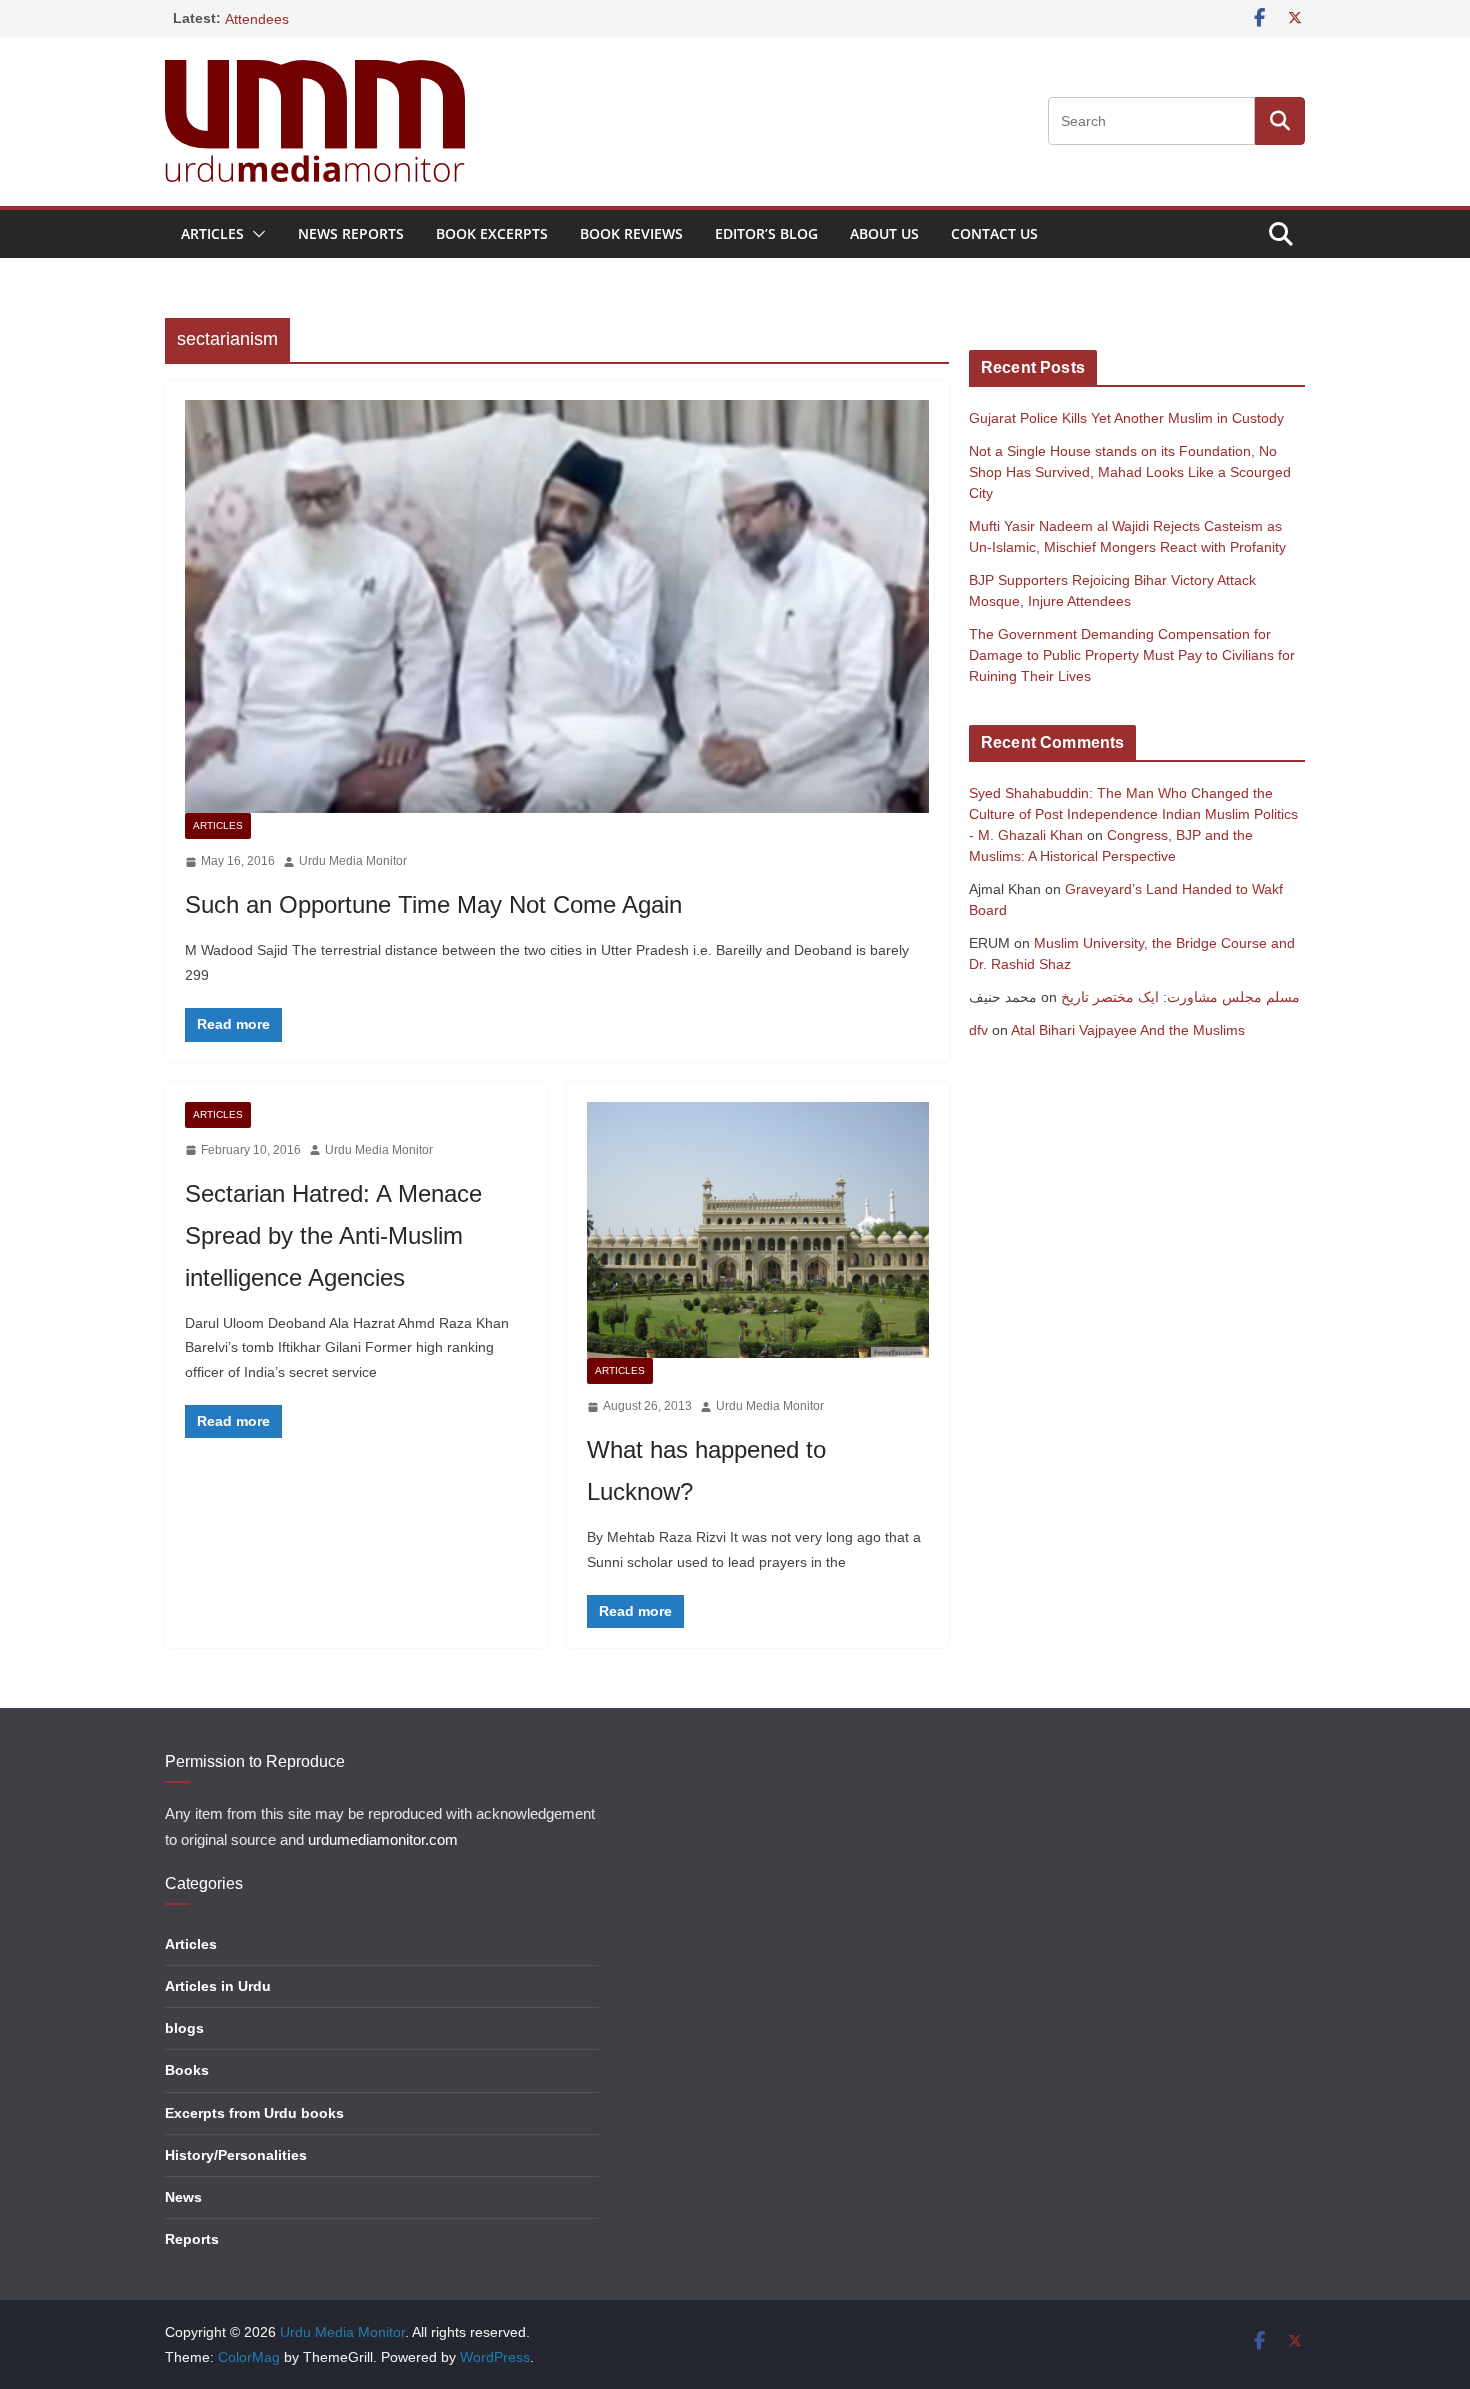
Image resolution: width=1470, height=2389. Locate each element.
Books (187, 2070)
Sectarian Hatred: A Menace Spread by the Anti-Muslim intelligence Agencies (333, 1235)
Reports (192, 2239)
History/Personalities (236, 2155)
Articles (212, 233)
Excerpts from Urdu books (254, 2113)
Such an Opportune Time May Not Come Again (433, 904)
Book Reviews (631, 233)
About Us (884, 233)
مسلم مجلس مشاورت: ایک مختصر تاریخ (1180, 997)
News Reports (351, 233)
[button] (255, 234)
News (183, 2197)
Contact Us (994, 233)
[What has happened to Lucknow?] (758, 1230)
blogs (184, 2028)
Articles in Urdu (218, 1986)
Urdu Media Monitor (353, 861)
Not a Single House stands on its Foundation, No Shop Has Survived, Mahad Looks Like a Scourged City (1130, 472)
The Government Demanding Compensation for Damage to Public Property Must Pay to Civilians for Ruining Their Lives (1132, 655)
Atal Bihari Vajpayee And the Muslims (1128, 1030)
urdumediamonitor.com (383, 1840)
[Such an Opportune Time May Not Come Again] (557, 607)
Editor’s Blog (766, 233)
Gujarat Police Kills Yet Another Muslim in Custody (1126, 418)
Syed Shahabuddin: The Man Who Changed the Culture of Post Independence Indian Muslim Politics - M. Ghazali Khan (1133, 814)
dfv (978, 1030)
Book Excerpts (492, 233)
